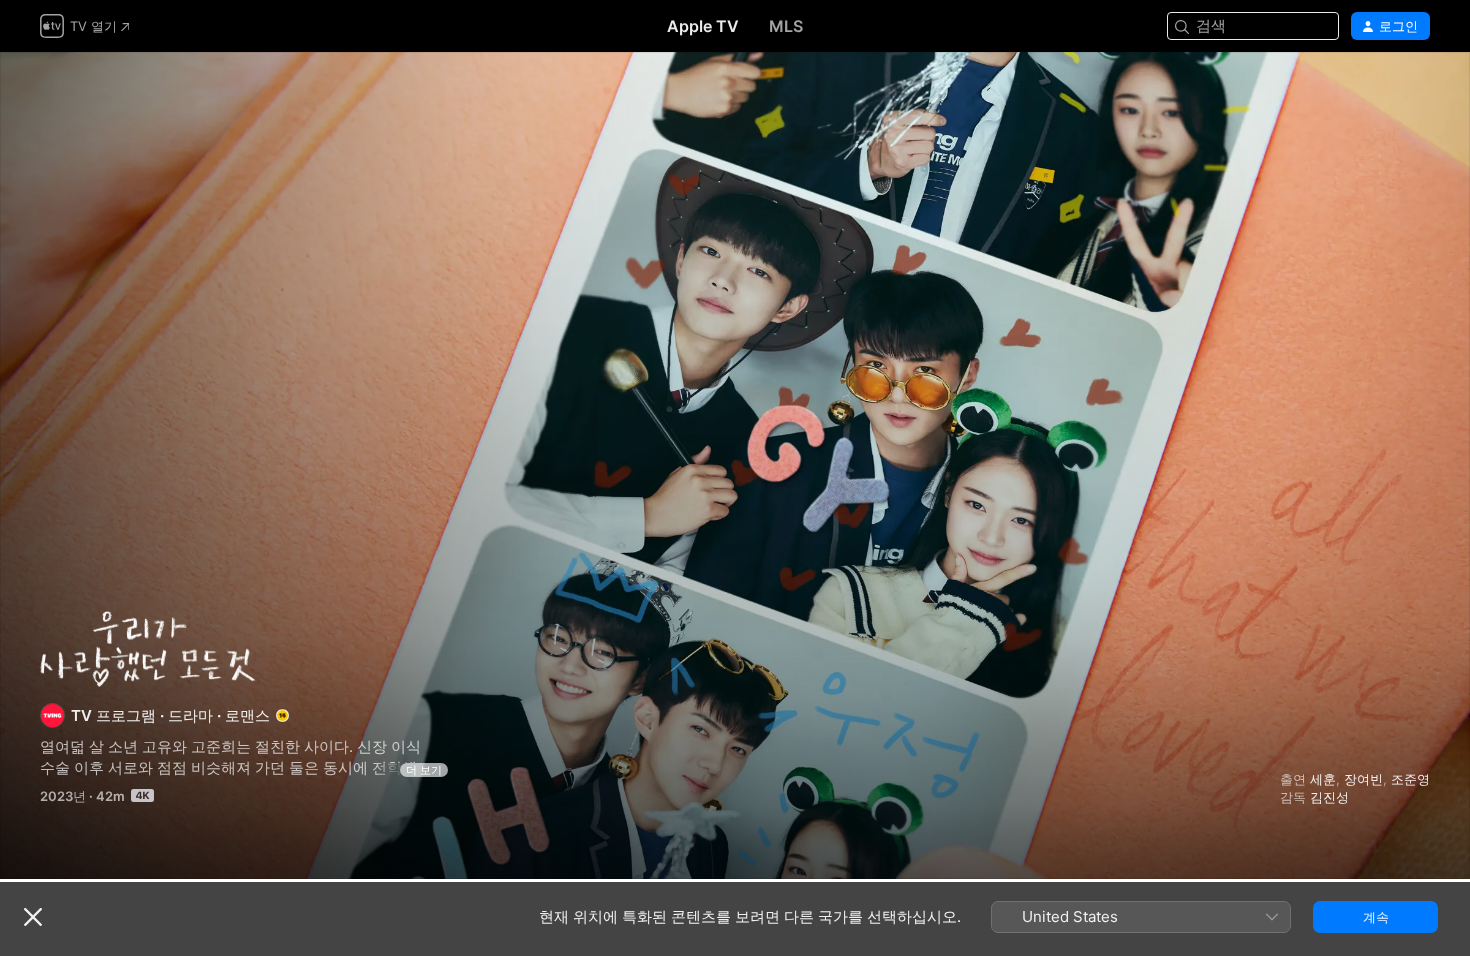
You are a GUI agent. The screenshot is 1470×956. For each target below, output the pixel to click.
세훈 (1323, 779)
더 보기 (424, 770)
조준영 (1410, 779)
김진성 (1329, 797)
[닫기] (33, 917)
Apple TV (703, 26)
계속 (1376, 917)
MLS (786, 26)
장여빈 (1363, 779)
